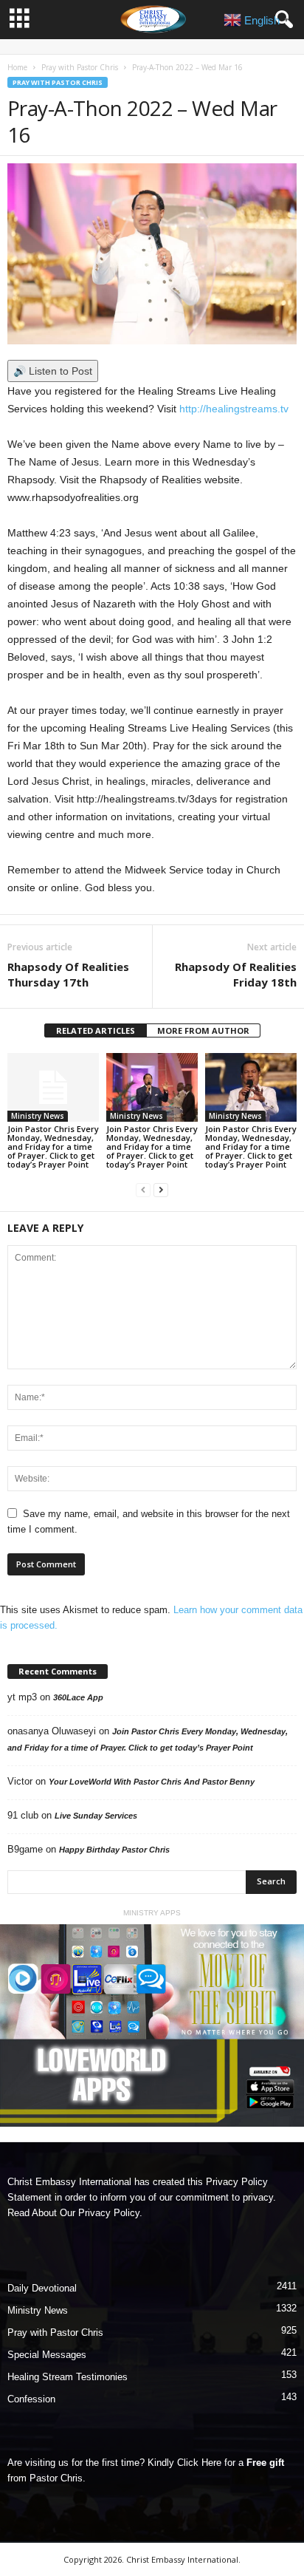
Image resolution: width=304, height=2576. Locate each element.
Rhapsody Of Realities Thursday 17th (68, 974)
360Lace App (78, 1697)
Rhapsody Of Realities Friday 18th (236, 974)
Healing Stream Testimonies (68, 2377)
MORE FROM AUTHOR (203, 1030)
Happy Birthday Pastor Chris (114, 1850)
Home (17, 67)
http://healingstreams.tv (234, 409)
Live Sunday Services (96, 1816)
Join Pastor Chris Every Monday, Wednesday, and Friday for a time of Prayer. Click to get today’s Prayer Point (53, 1146)
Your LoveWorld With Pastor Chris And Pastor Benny (152, 1782)
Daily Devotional (42, 2288)
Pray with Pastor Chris (80, 67)
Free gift (265, 2463)
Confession (31, 2399)
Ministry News (38, 1116)
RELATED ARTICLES (96, 1030)
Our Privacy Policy (100, 2213)
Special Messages (47, 2355)
